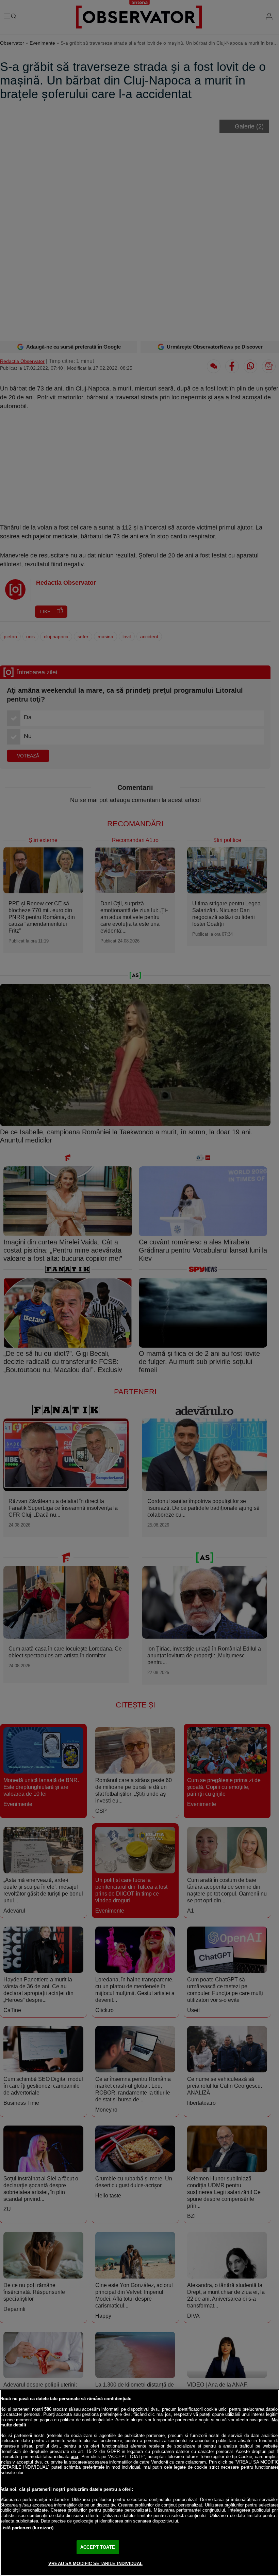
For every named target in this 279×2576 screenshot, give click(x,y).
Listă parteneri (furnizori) (27, 2528)
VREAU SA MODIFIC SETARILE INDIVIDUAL (95, 2564)
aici (75, 2457)
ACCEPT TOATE (98, 2547)
